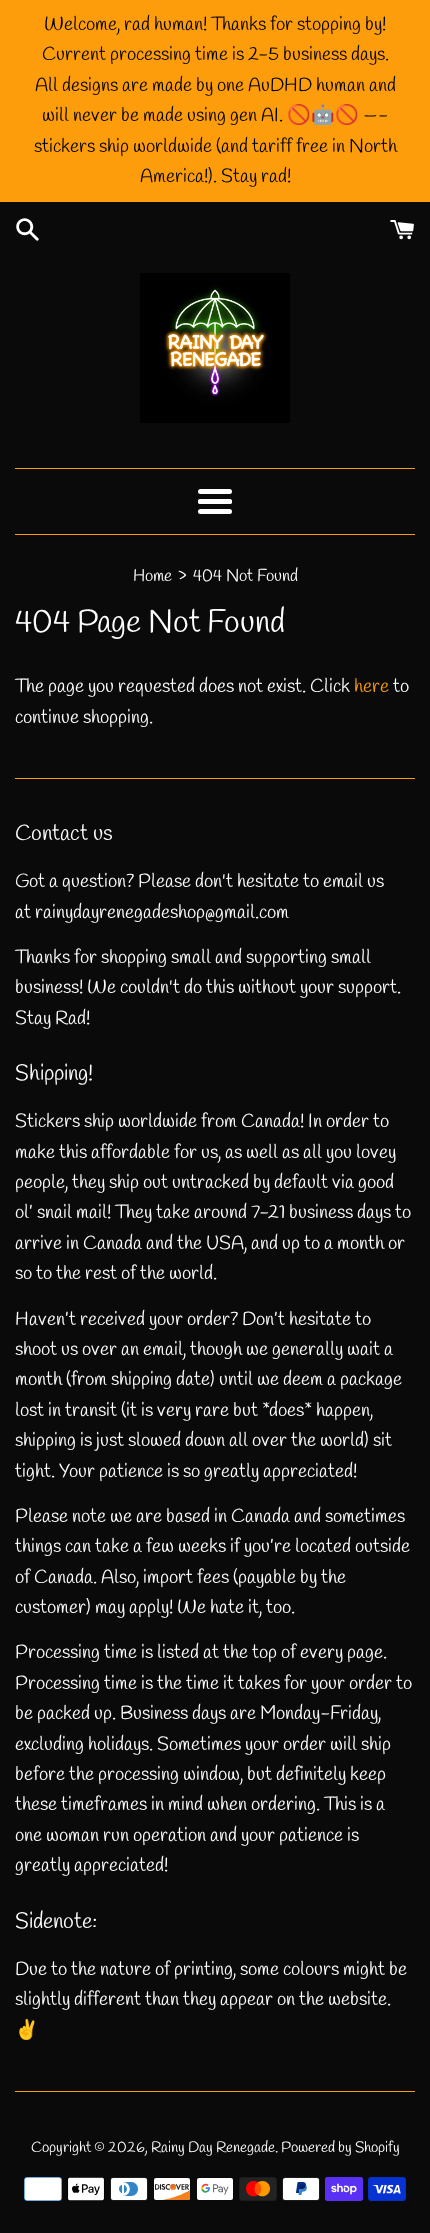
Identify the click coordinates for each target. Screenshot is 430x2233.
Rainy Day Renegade (213, 2148)
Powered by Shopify (340, 2148)
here (371, 687)
